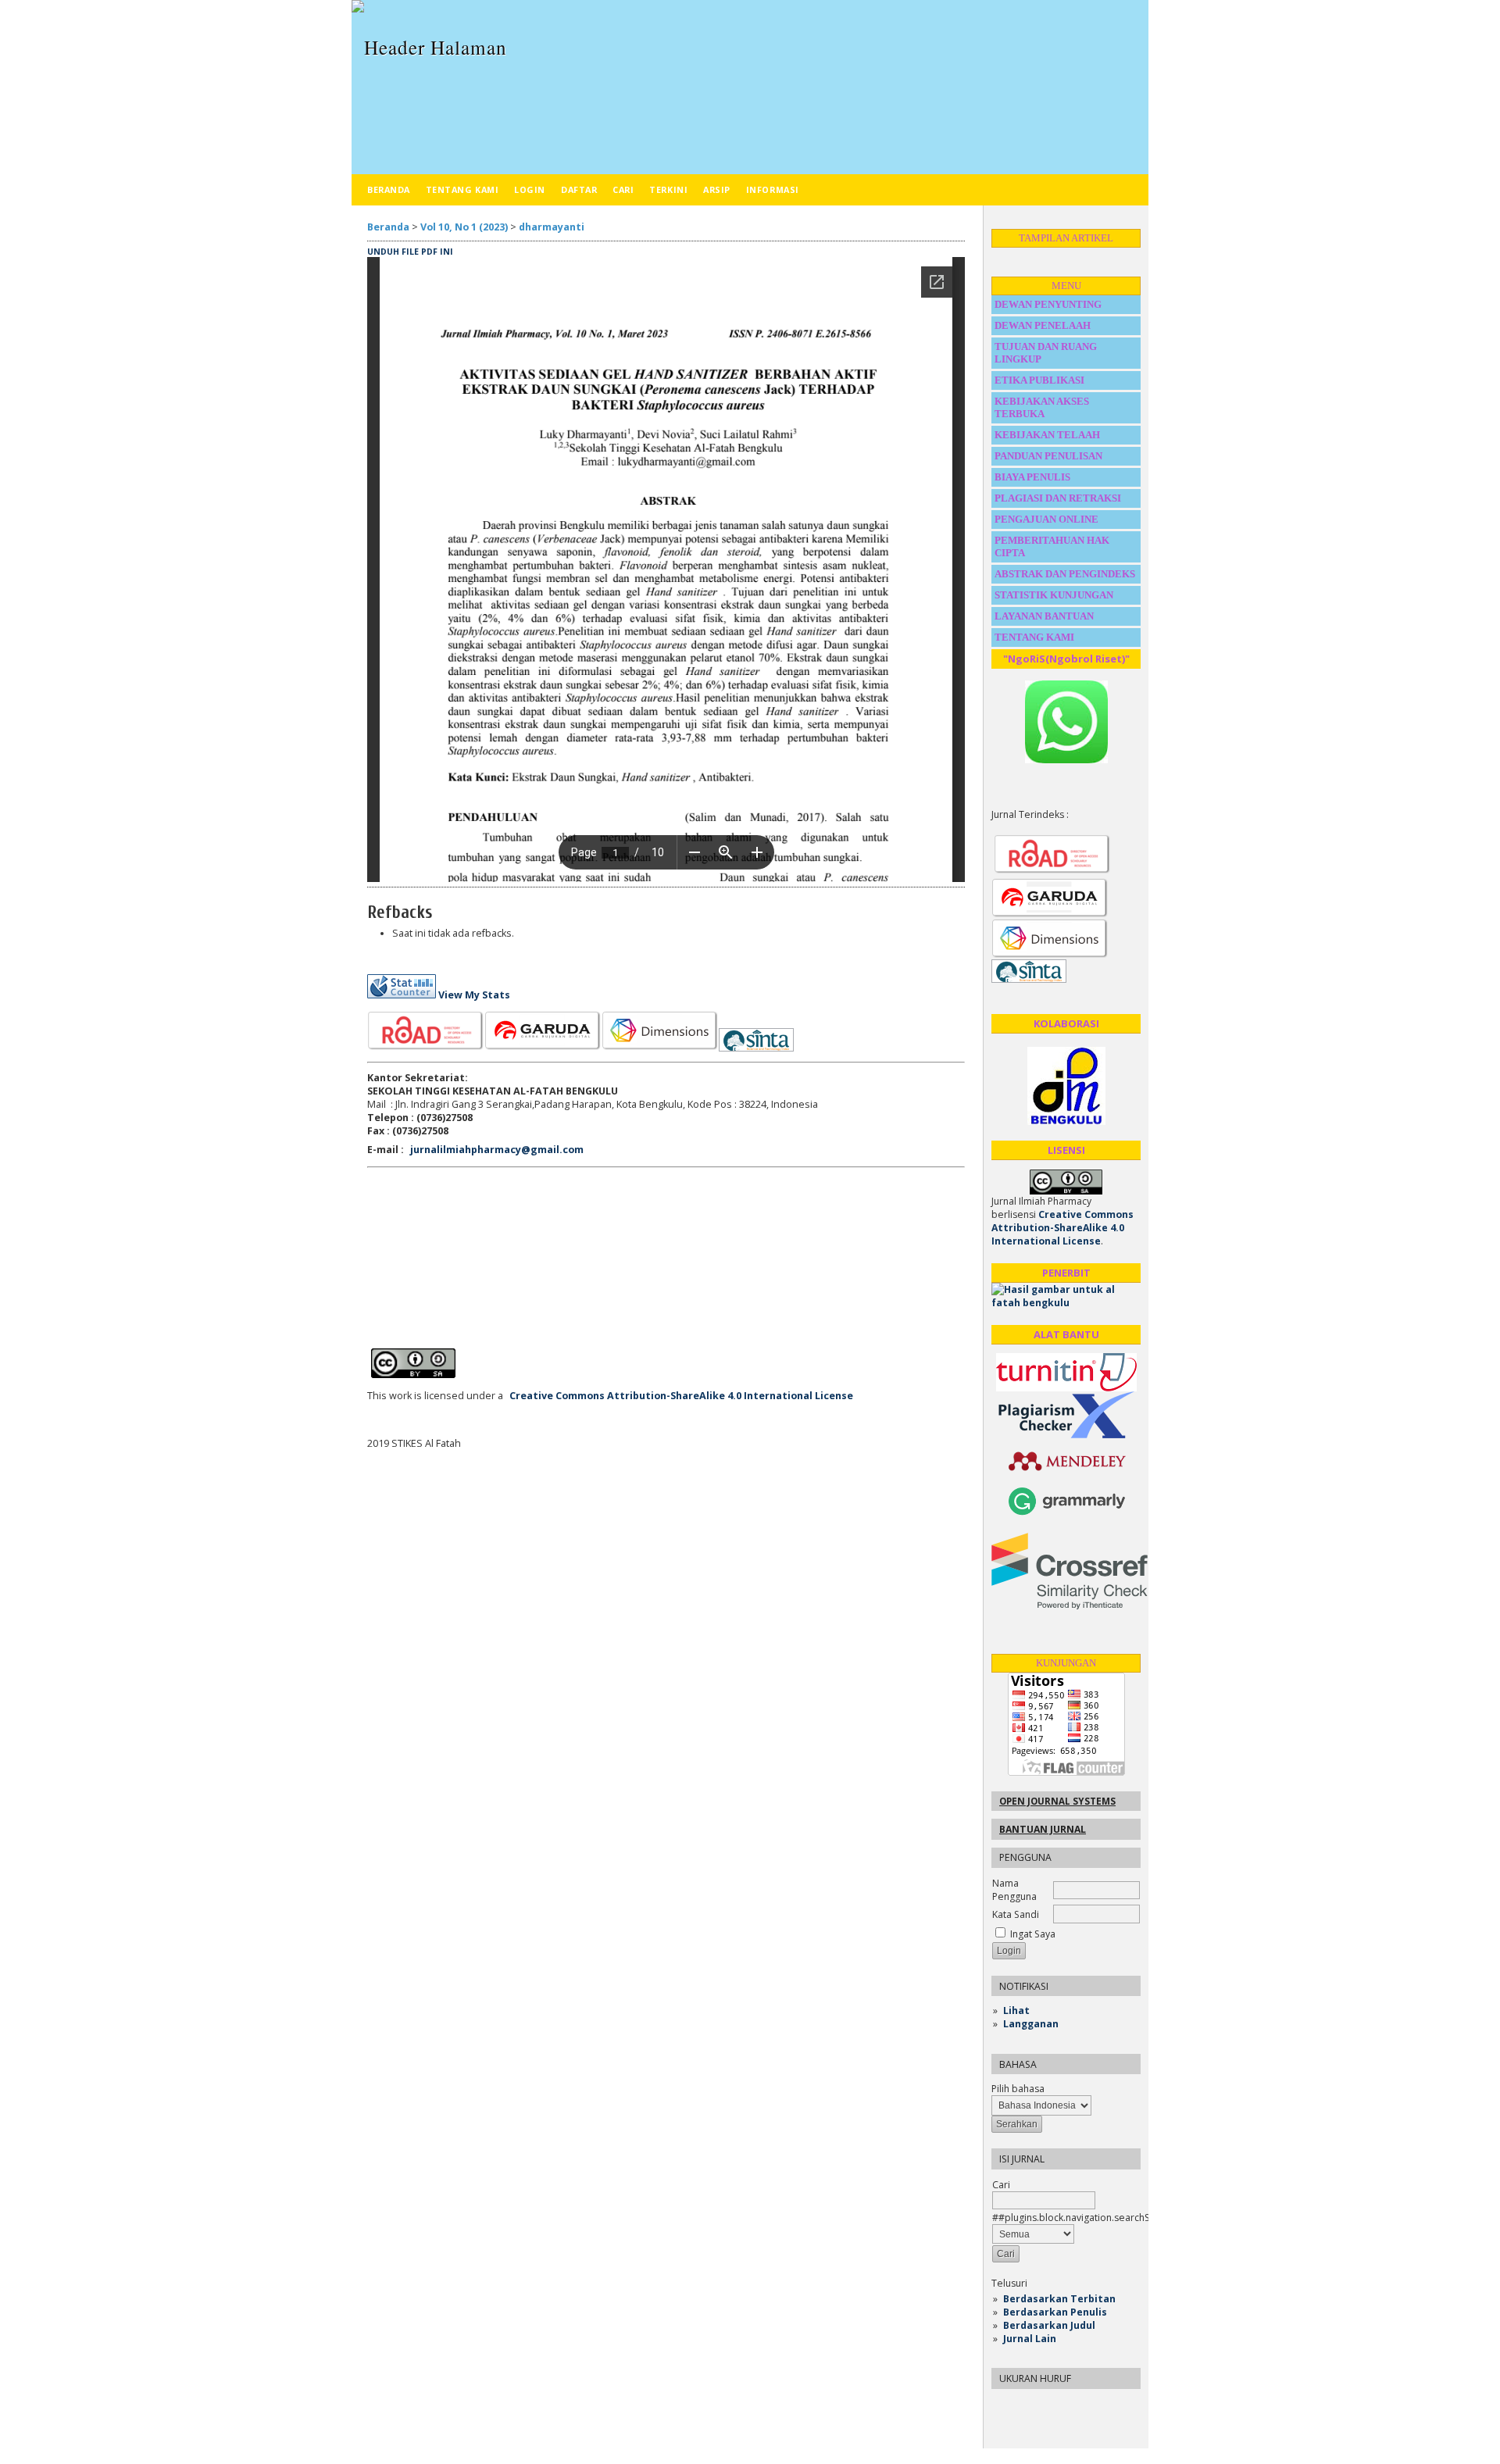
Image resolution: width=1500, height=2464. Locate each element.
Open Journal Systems (1057, 1801)
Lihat (1016, 2010)
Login (530, 189)
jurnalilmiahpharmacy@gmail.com (497, 1150)
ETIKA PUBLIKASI (1039, 380)
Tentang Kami (462, 189)
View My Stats (474, 995)
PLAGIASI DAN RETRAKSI (1059, 498)
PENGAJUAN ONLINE (1046, 519)
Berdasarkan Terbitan (1059, 2299)
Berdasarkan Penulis (1055, 2312)
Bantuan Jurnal (1043, 1829)
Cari (623, 189)
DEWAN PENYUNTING (1048, 304)
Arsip (717, 189)
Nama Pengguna (1014, 1890)
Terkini (668, 189)
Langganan (1031, 2024)
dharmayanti (552, 227)
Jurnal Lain (1030, 2339)
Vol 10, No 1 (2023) (464, 227)
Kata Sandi (1016, 1914)
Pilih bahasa (1018, 2089)
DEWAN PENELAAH (1043, 325)
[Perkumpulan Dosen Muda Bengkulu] (1066, 1121)
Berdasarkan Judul (1049, 2325)
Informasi (773, 189)
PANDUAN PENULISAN (1048, 456)
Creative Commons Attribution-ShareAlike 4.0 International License (1062, 1228)
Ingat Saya (1033, 1934)
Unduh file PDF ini (410, 252)
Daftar (579, 189)
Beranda (389, 189)
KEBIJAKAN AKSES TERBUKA (1042, 407)
